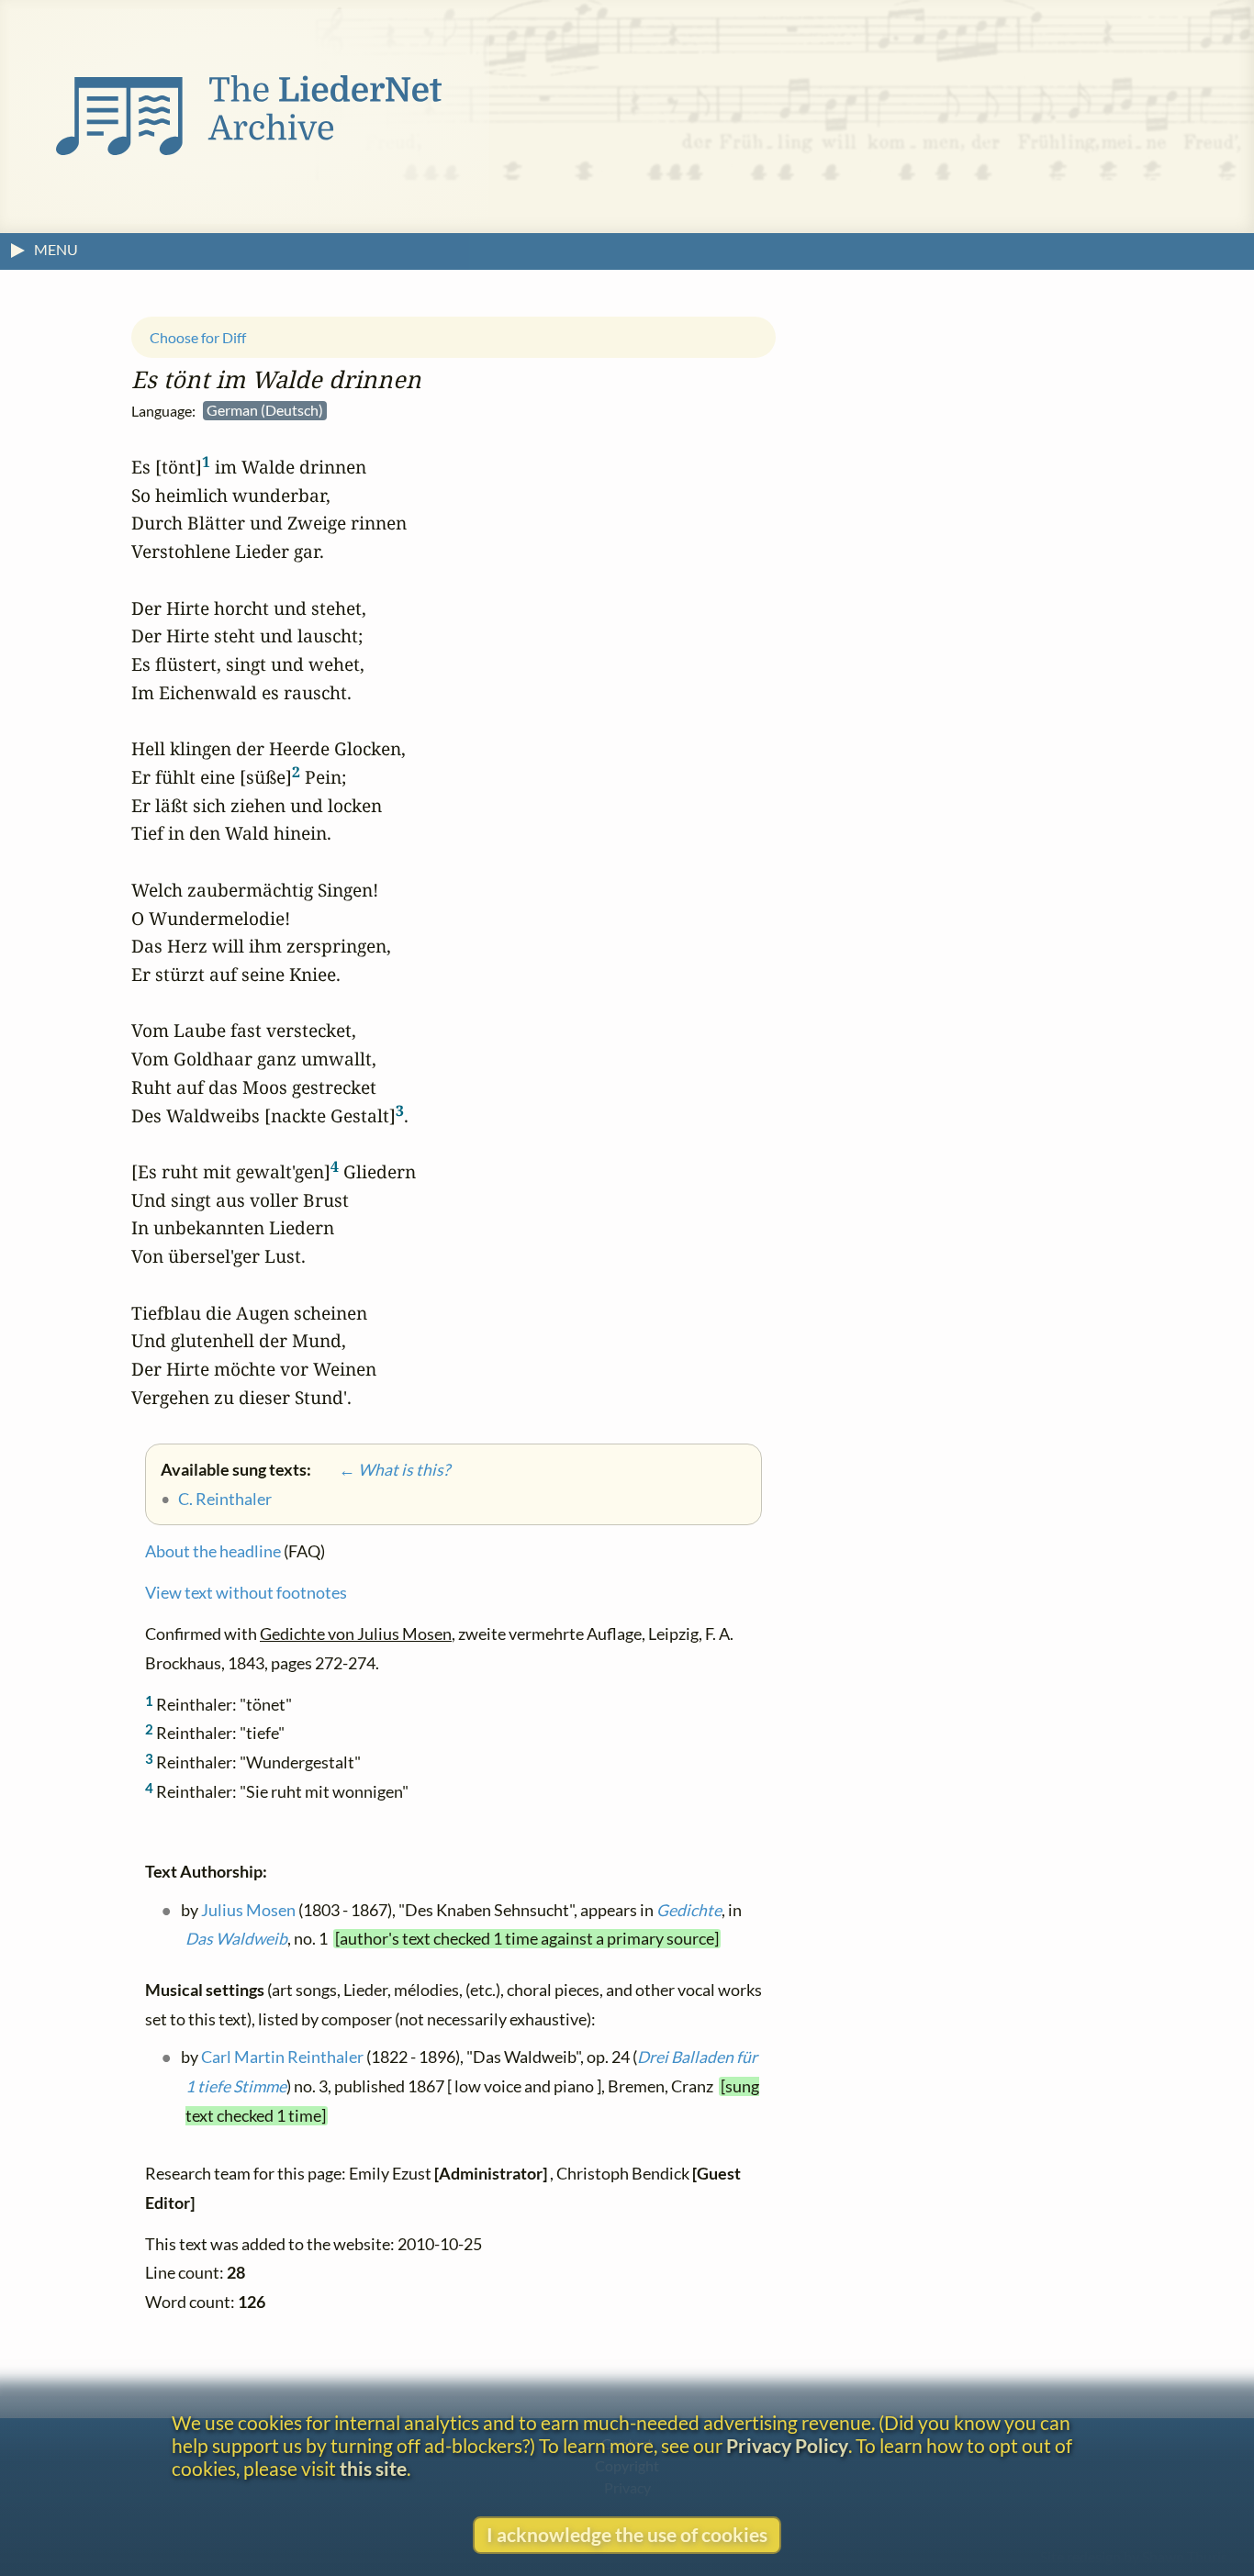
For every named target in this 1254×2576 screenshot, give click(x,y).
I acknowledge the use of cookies (627, 2534)
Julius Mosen (248, 1910)
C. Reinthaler (225, 1499)
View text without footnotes (246, 1594)
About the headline (213, 1552)
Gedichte (689, 1910)
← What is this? (382, 1470)
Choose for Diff (198, 337)
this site (373, 2468)
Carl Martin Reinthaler (282, 2058)
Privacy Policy (787, 2445)
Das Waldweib (236, 1940)
